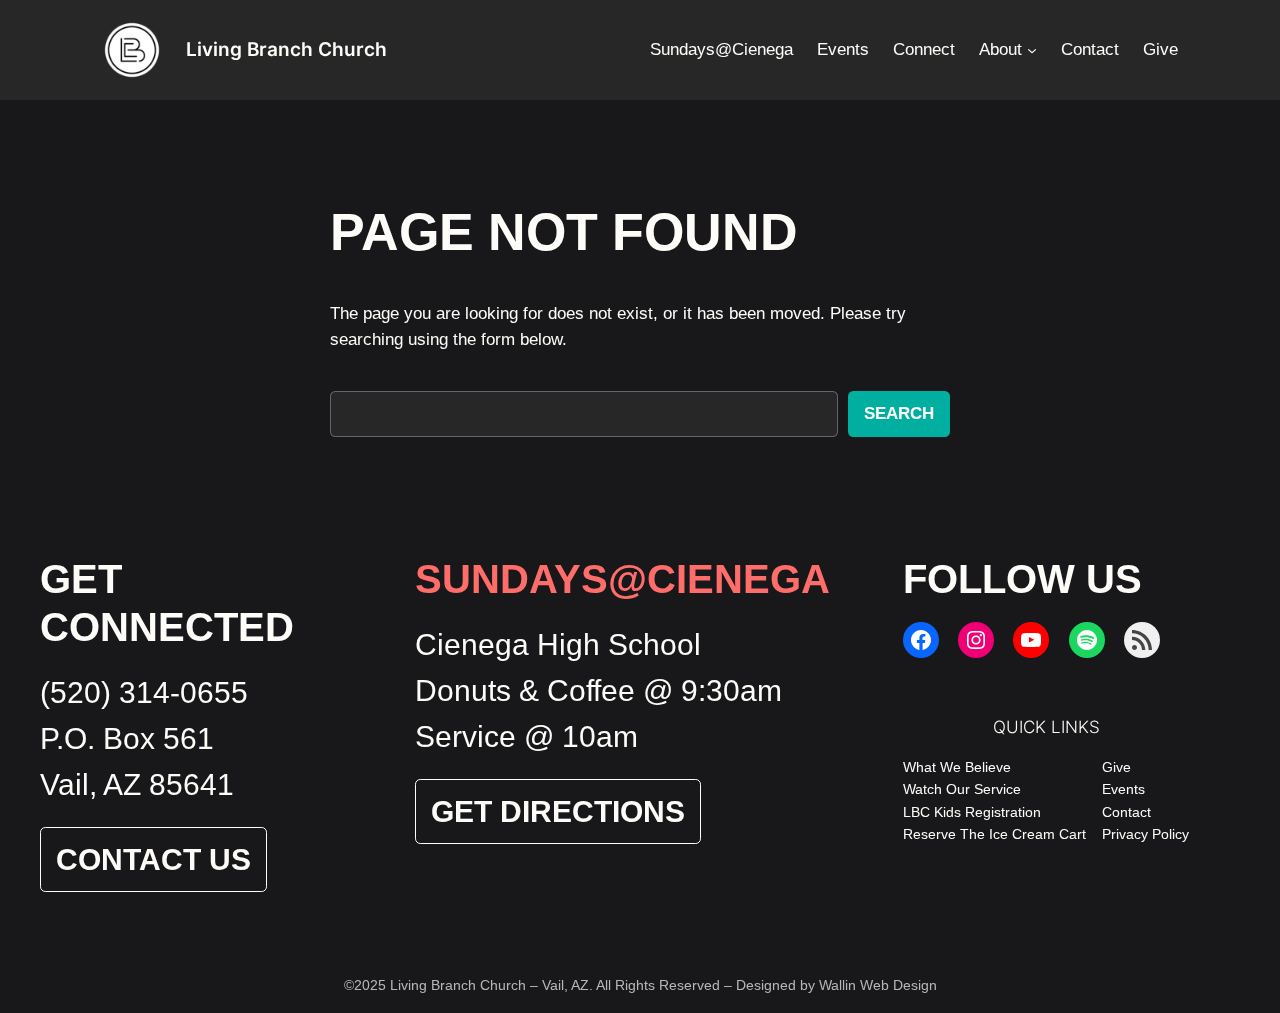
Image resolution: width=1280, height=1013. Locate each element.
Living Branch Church (286, 49)
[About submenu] (1032, 50)
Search (899, 413)
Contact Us (153, 859)
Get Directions (558, 811)
